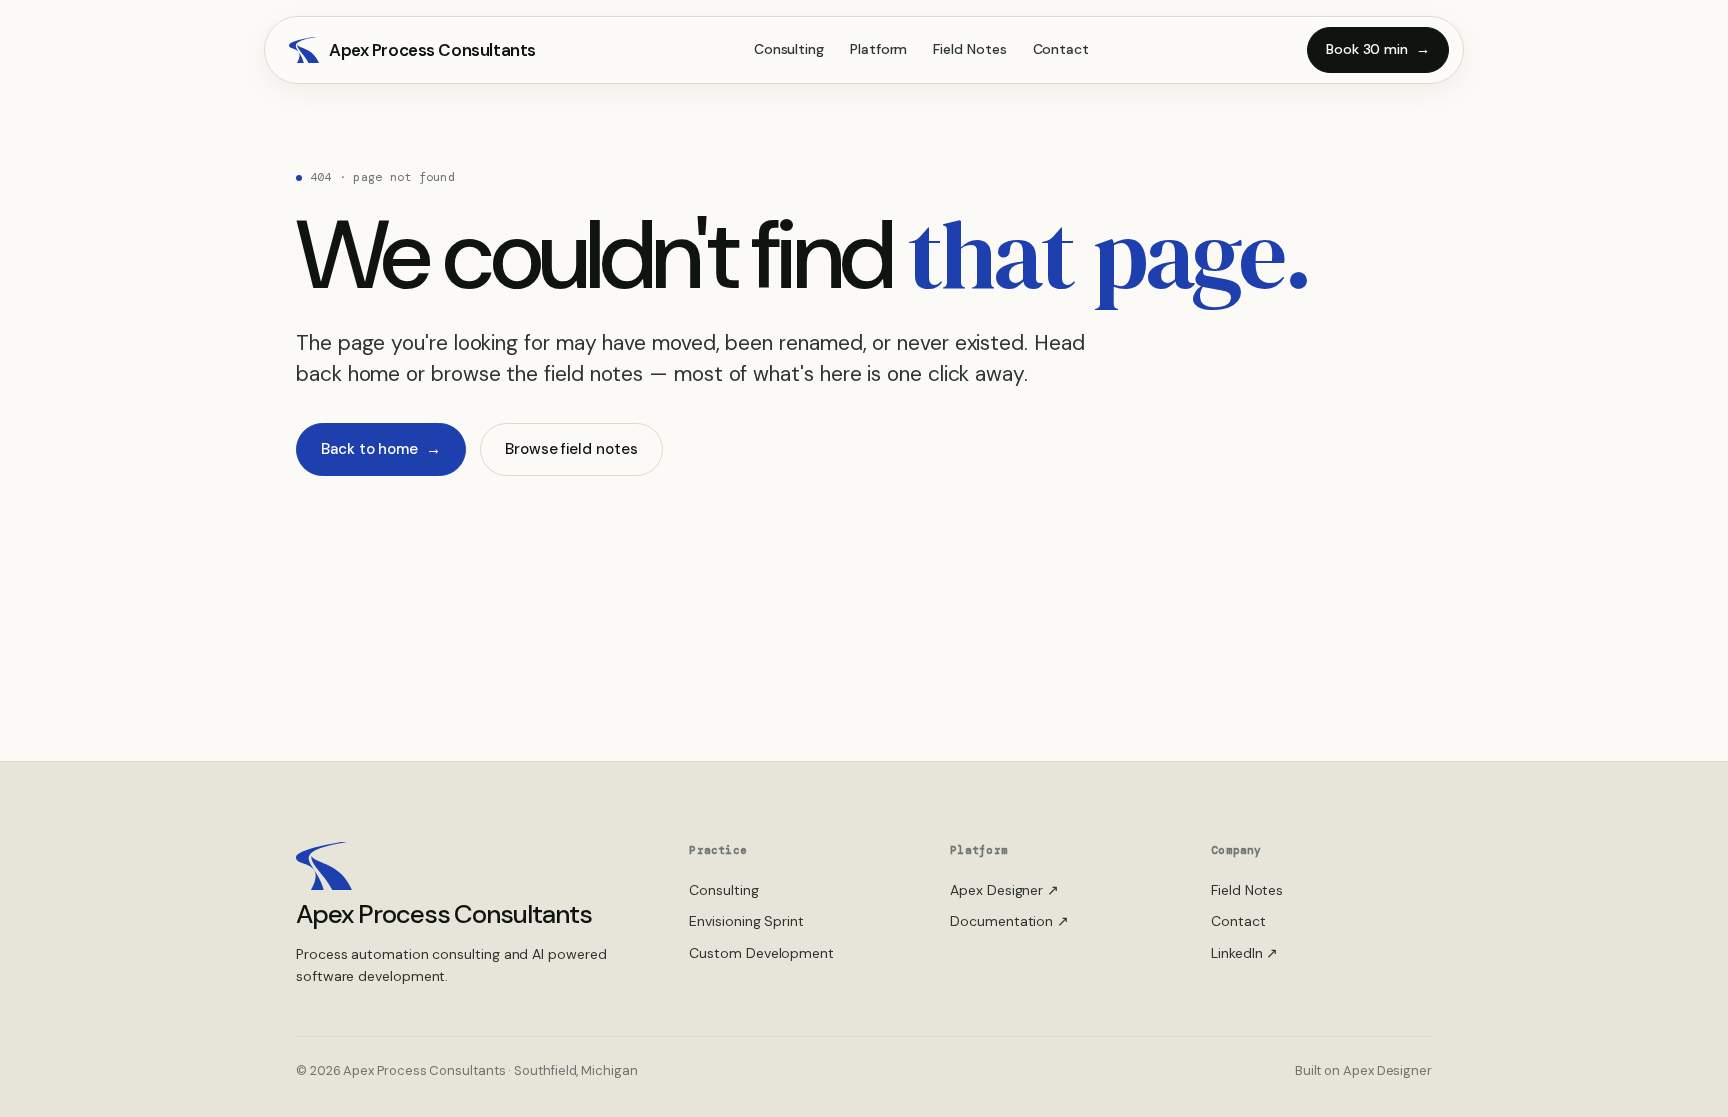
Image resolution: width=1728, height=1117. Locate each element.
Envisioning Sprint (746, 921)
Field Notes (969, 49)
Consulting (789, 49)
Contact (1061, 49)
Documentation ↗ (1009, 921)
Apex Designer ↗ (1004, 890)
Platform (878, 49)
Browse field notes (571, 449)
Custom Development (761, 953)
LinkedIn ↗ (1244, 953)
